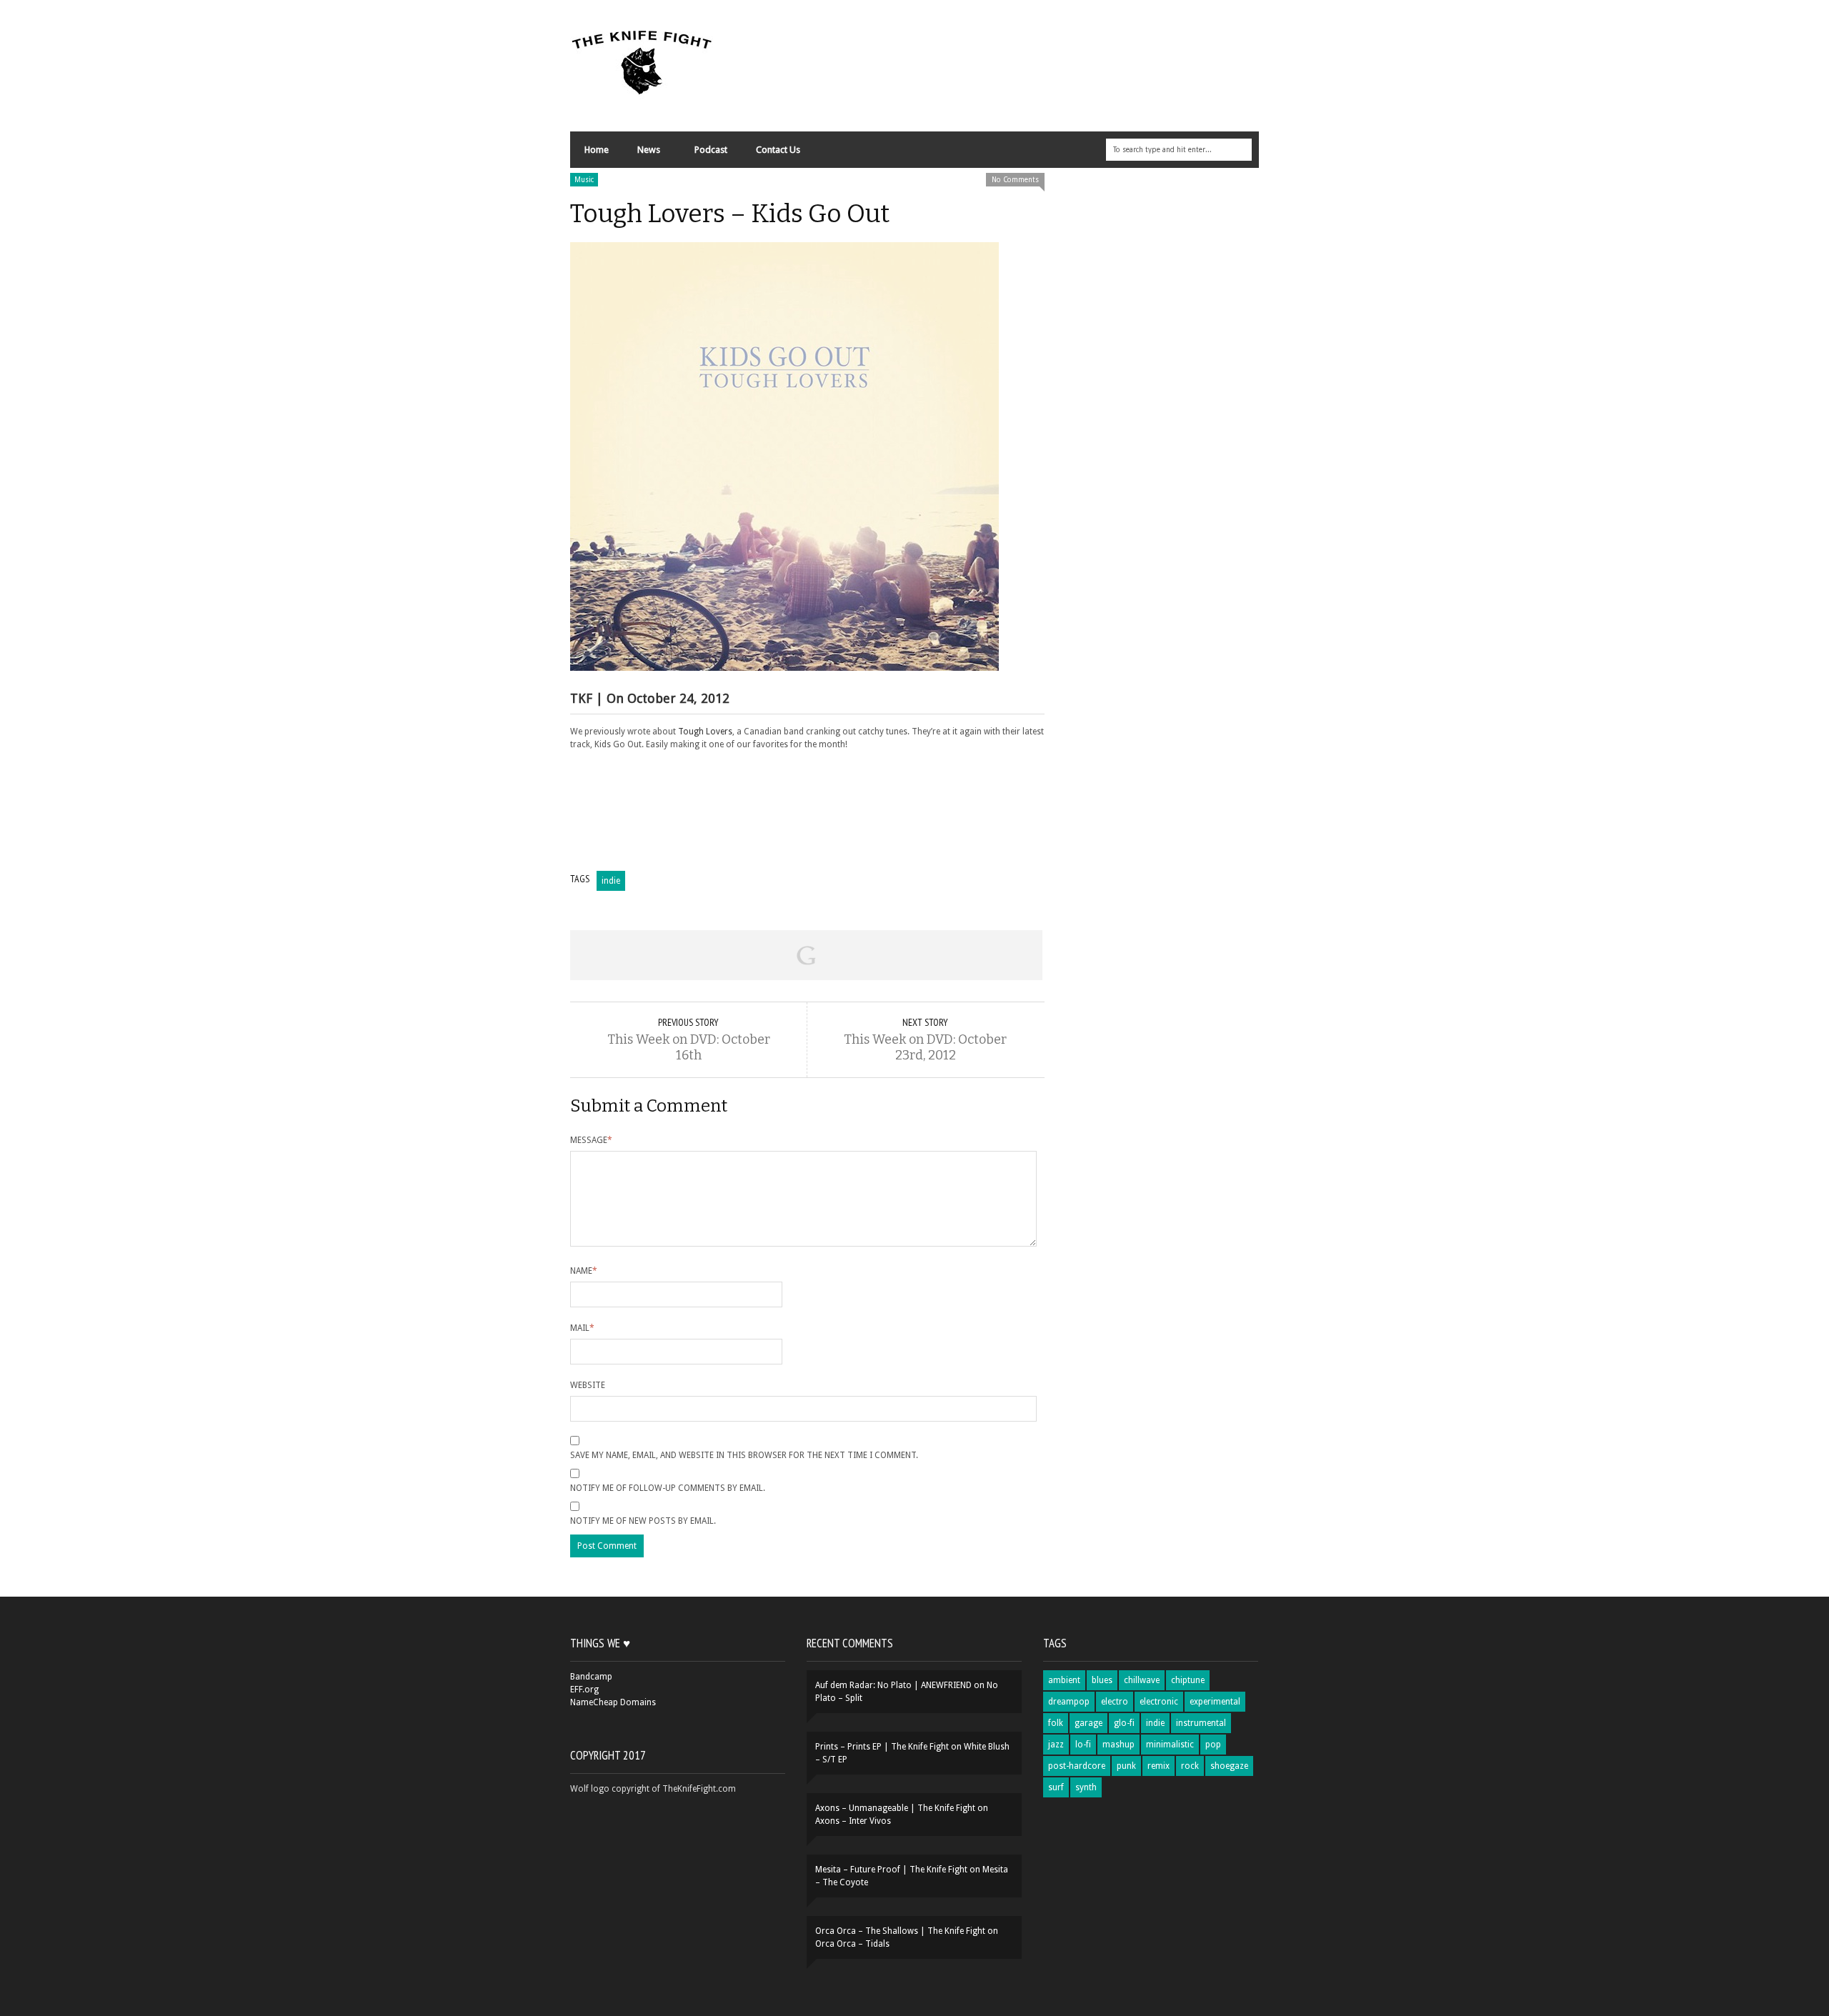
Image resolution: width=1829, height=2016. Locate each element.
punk (1126, 1766)
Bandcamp (591, 1677)
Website (588, 1385)
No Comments (1015, 180)
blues (1102, 1680)
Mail (582, 1328)
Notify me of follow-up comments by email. (668, 1488)
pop (1213, 1745)
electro (1115, 1702)
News (642, 153)
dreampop (1069, 1702)
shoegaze (1229, 1766)
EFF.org (584, 1690)
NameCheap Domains (613, 1702)
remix (1158, 1766)
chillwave (1142, 1680)
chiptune (1188, 1680)
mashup (1118, 1745)
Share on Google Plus (806, 955)
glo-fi (1124, 1723)
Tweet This (712, 955)
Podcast (711, 150)
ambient (1064, 1680)
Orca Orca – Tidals (852, 1944)
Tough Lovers (705, 732)
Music (584, 180)
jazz (1056, 1745)
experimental (1215, 1702)
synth (1086, 1787)
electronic (1159, 1702)
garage (1088, 1723)
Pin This (900, 955)
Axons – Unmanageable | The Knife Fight (895, 1808)
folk (1056, 1723)
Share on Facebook (617, 955)
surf (1056, 1787)
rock (1190, 1766)
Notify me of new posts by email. (643, 1521)
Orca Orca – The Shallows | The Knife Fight (900, 1931)
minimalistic (1170, 1745)
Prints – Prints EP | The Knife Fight (882, 1747)
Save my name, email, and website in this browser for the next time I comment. (744, 1455)
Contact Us (778, 150)
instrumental (1201, 1723)
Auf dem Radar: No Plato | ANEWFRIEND (893, 1685)
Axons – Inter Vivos (853, 1821)
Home (597, 150)
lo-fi (1083, 1745)
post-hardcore (1077, 1766)
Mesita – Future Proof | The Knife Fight (891, 1870)
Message (591, 1140)
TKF (581, 698)
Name (584, 1271)
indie (611, 881)
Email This (995, 955)
